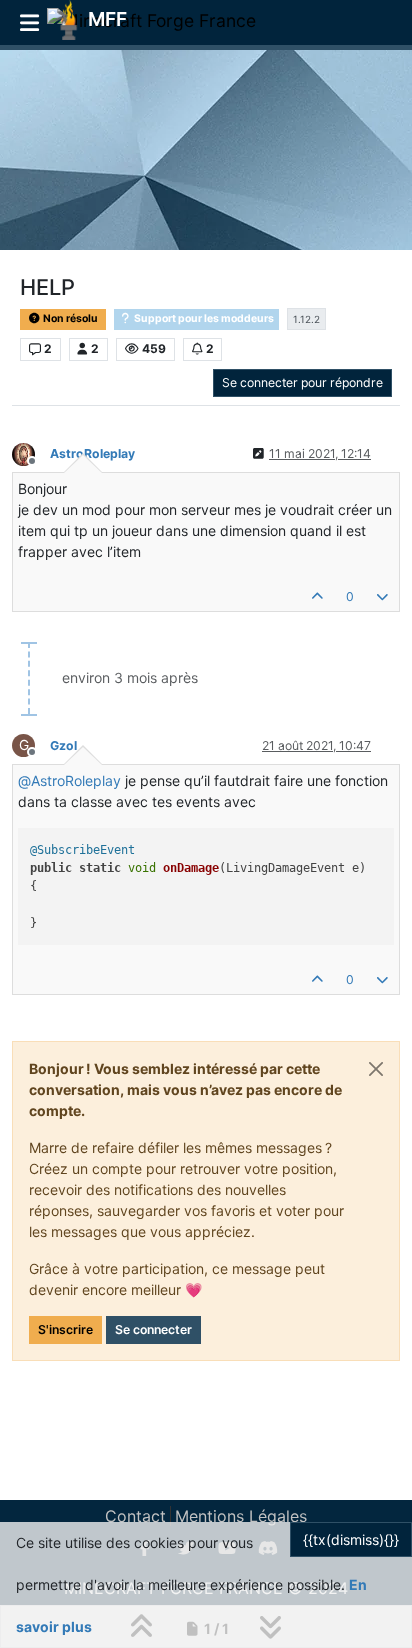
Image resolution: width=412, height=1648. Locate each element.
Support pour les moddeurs (203, 318)
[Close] (376, 1069)
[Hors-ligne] (31, 452)
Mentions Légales (241, 1516)
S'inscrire (65, 1329)
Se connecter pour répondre (302, 382)
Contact (135, 1516)
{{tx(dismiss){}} (351, 1539)
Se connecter (153, 1329)
